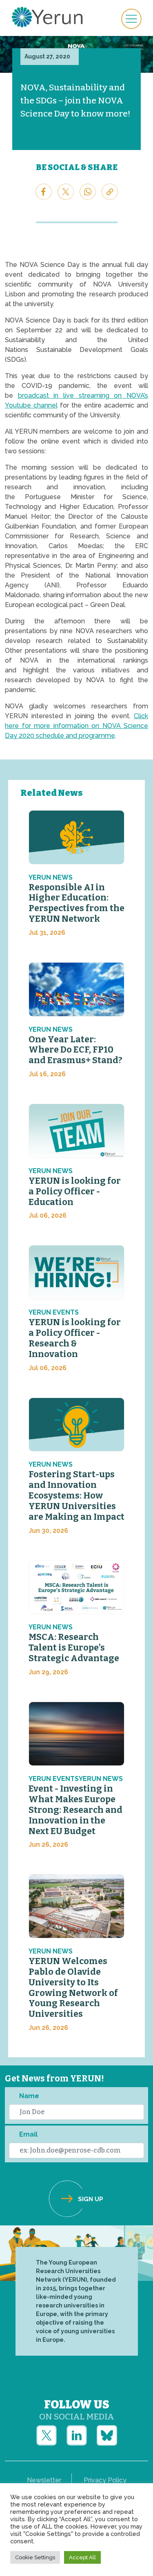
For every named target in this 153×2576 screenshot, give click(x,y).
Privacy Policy (105, 2480)
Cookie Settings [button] (35, 2557)
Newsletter (44, 2480)
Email (28, 2134)
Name (29, 2096)
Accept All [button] (82, 2557)
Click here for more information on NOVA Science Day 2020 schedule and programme (76, 726)
